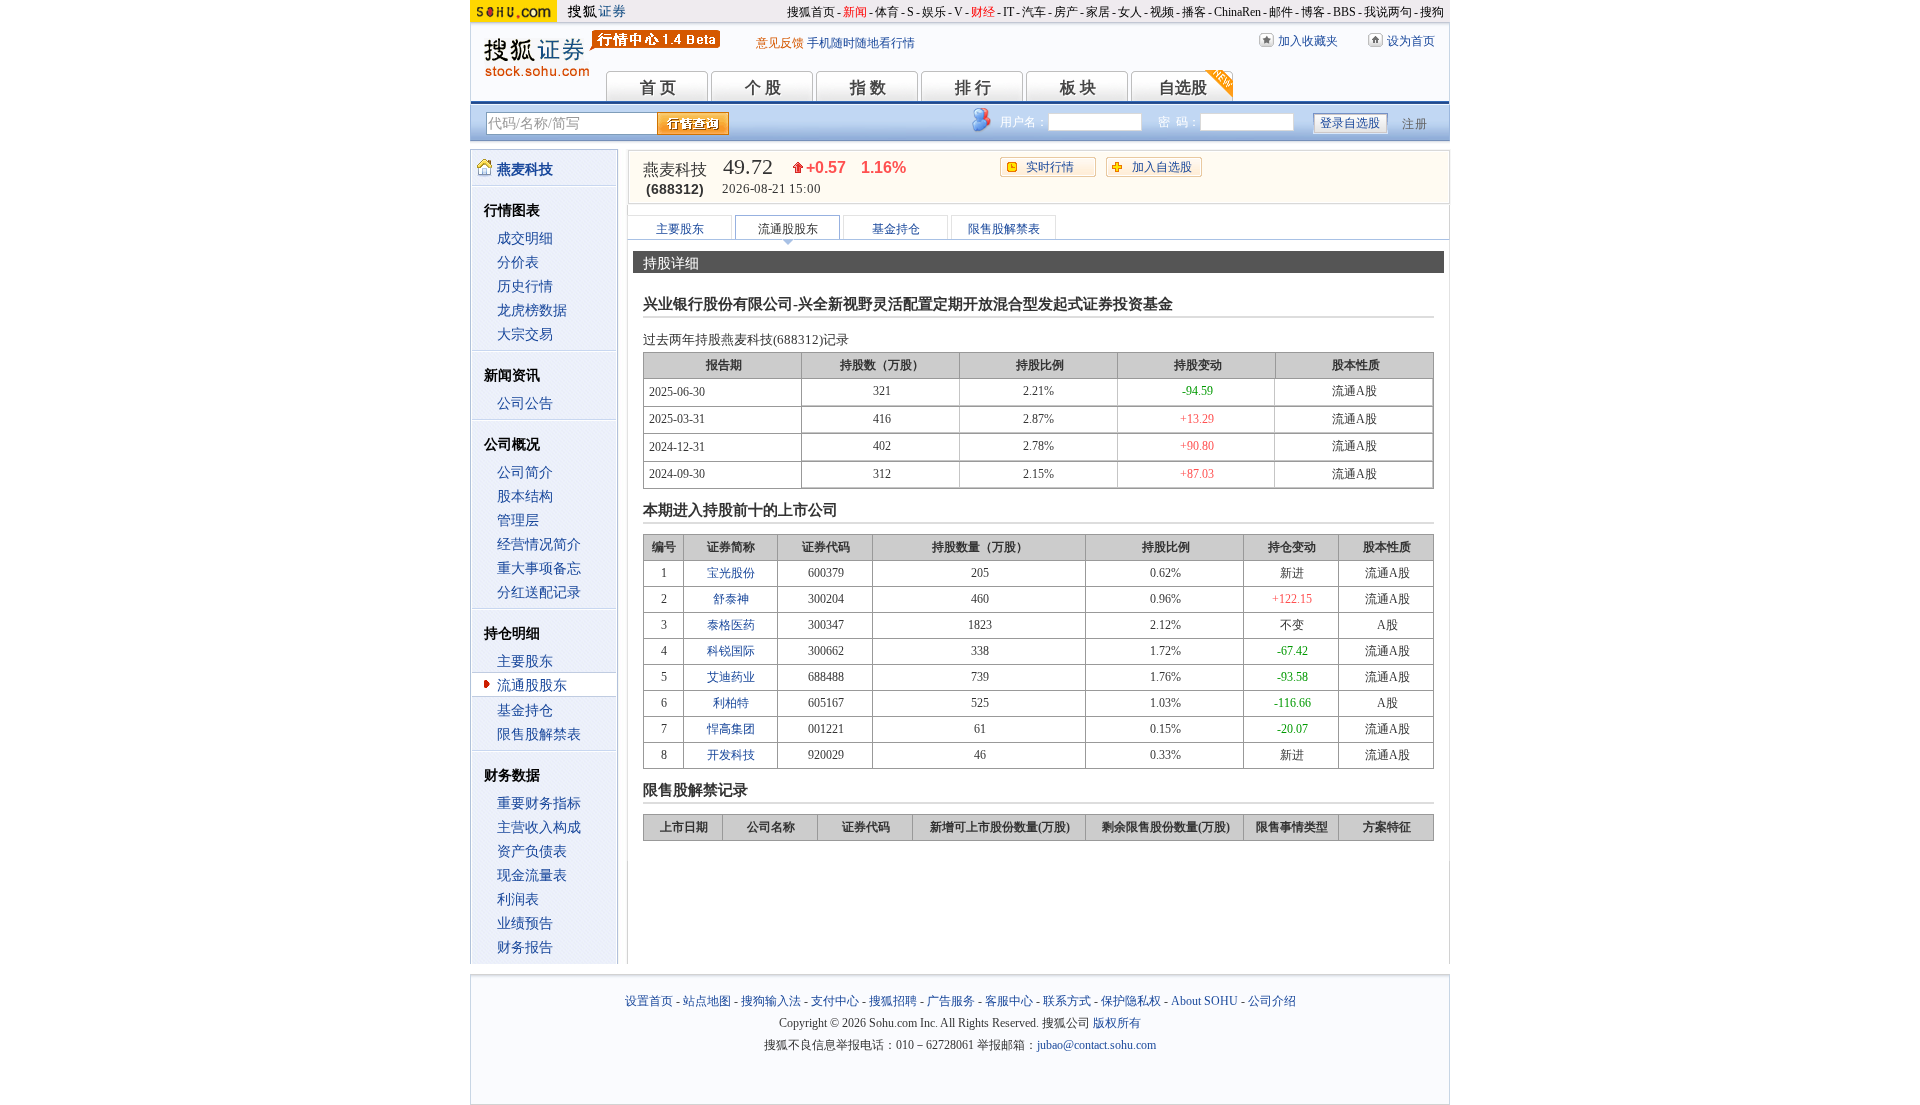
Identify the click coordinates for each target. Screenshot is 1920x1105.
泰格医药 (731, 625)
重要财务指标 (539, 803)
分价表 (518, 262)
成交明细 (525, 238)
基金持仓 (525, 710)
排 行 (973, 87)
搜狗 (1432, 12)
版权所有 (1117, 1023)
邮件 (1281, 12)
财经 (983, 12)
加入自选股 (1162, 167)
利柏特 (731, 703)
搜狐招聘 (893, 1001)
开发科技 (731, 755)
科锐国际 (731, 651)
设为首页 (1411, 41)
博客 (1313, 12)
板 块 (1078, 87)
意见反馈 (780, 43)
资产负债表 (532, 851)
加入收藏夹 (1308, 41)
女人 (1130, 12)
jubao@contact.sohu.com (1096, 1045)
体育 (887, 12)
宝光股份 (731, 573)
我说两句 (1388, 12)
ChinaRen (1237, 12)
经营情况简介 (539, 544)
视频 (1162, 12)
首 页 (658, 87)
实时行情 (1050, 167)
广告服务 (951, 1001)
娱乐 (934, 12)
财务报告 (525, 947)
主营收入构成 (539, 827)
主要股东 (525, 661)
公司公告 (525, 403)
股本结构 (525, 496)
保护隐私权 (1131, 1001)
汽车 (1034, 12)
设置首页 (649, 1001)
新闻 (855, 12)
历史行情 (525, 286)
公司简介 (525, 472)
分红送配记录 (539, 592)
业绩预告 (525, 923)
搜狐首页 (811, 12)
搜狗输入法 (771, 1001)
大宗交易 (525, 334)
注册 (1415, 124)
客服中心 (1009, 1001)
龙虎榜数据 (532, 310)
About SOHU (1204, 1001)
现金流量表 (532, 875)
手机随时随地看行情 (861, 43)
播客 (1194, 12)
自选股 (1183, 87)
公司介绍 (1272, 1001)
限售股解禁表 (539, 734)
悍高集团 (731, 729)
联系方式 (1067, 1001)
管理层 (518, 520)
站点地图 (707, 1001)
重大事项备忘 (539, 568)
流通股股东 (532, 685)
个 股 (763, 87)
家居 (1098, 12)
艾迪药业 (731, 677)
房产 (1066, 12)
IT (1008, 12)
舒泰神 (731, 599)
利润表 (518, 899)
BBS (1344, 12)
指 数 (868, 87)
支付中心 (835, 1001)
